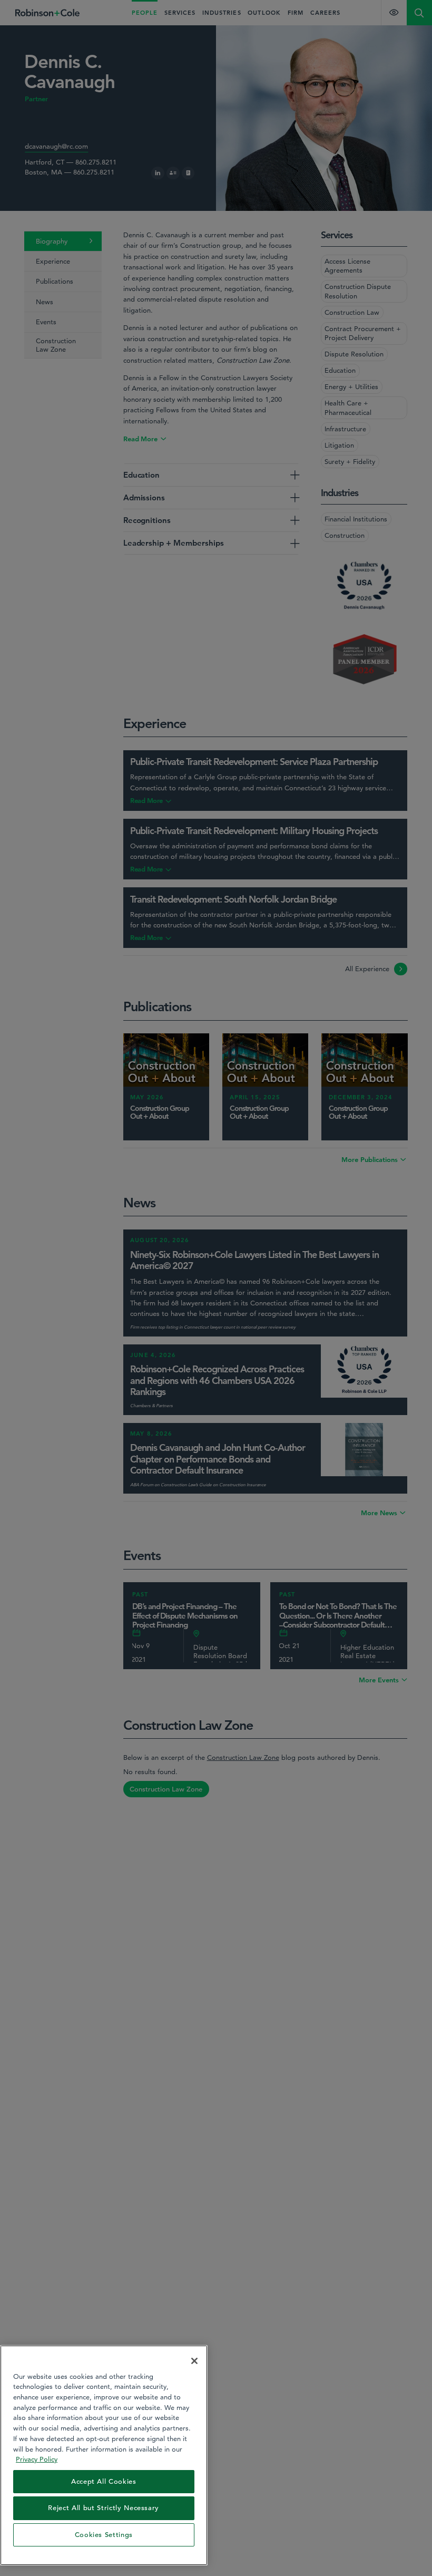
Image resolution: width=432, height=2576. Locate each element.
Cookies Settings (104, 2535)
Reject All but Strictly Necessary (104, 2508)
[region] (104, 2455)
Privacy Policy (37, 2459)
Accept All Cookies (104, 2481)
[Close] (194, 2361)
